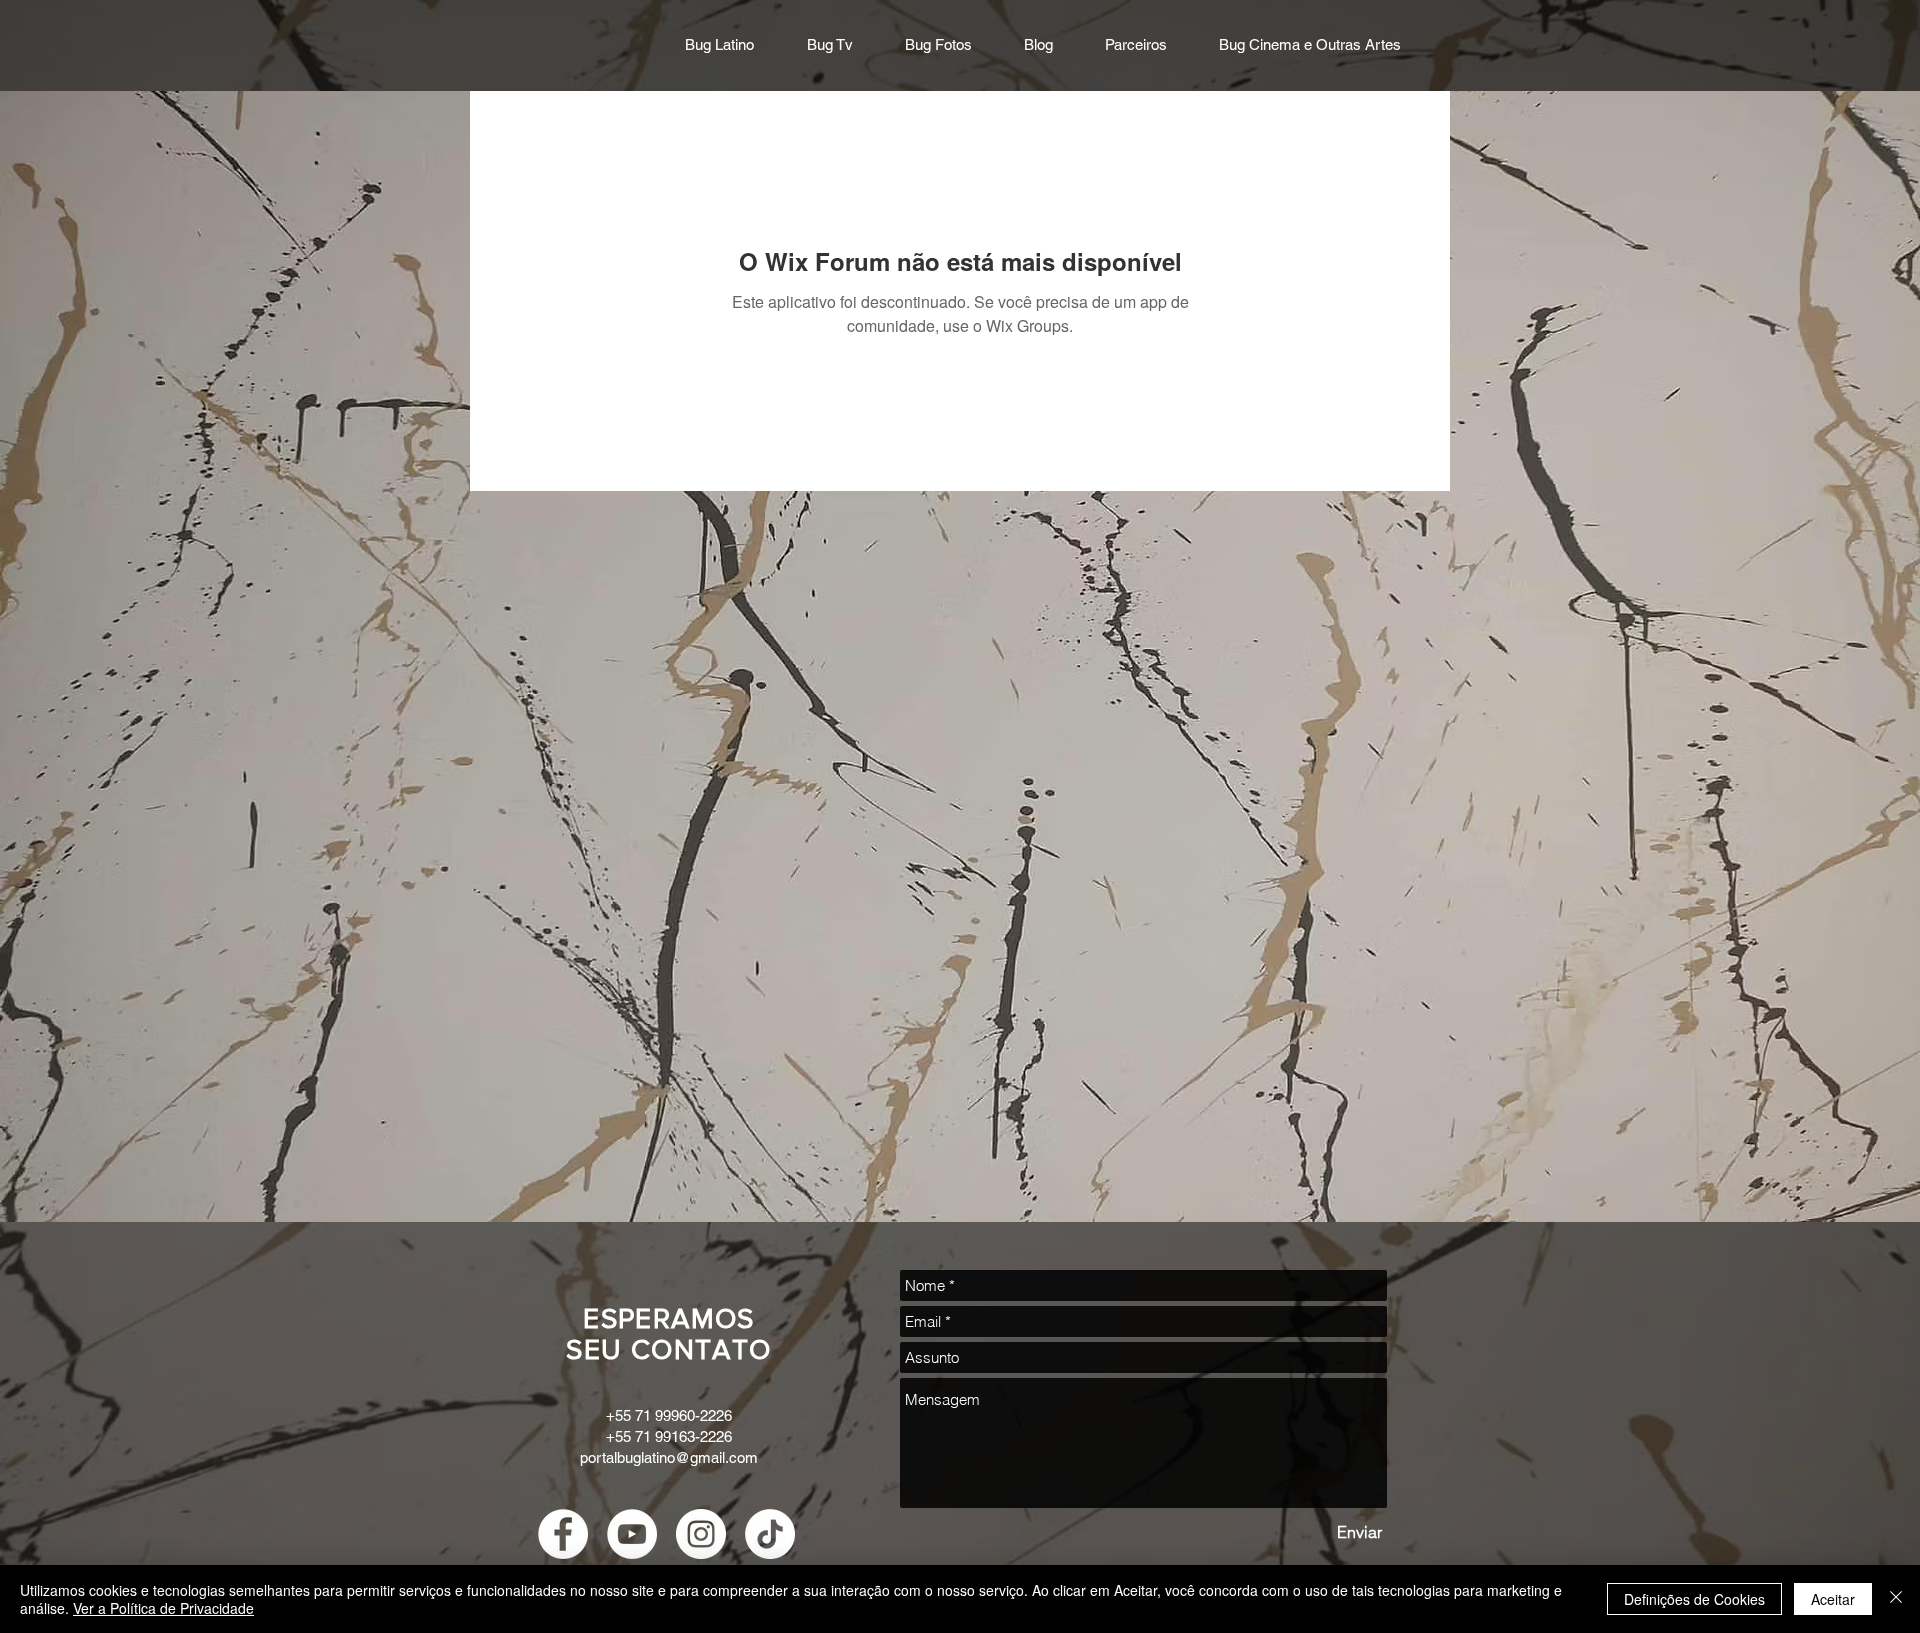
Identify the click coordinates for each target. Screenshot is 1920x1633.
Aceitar (1833, 1599)
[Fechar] (1896, 1599)
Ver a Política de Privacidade (163, 1608)
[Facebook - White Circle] (563, 1534)
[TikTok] (770, 1534)
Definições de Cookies (1694, 1599)
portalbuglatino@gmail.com (669, 1457)
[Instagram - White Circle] (701, 1534)
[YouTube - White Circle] (632, 1534)
